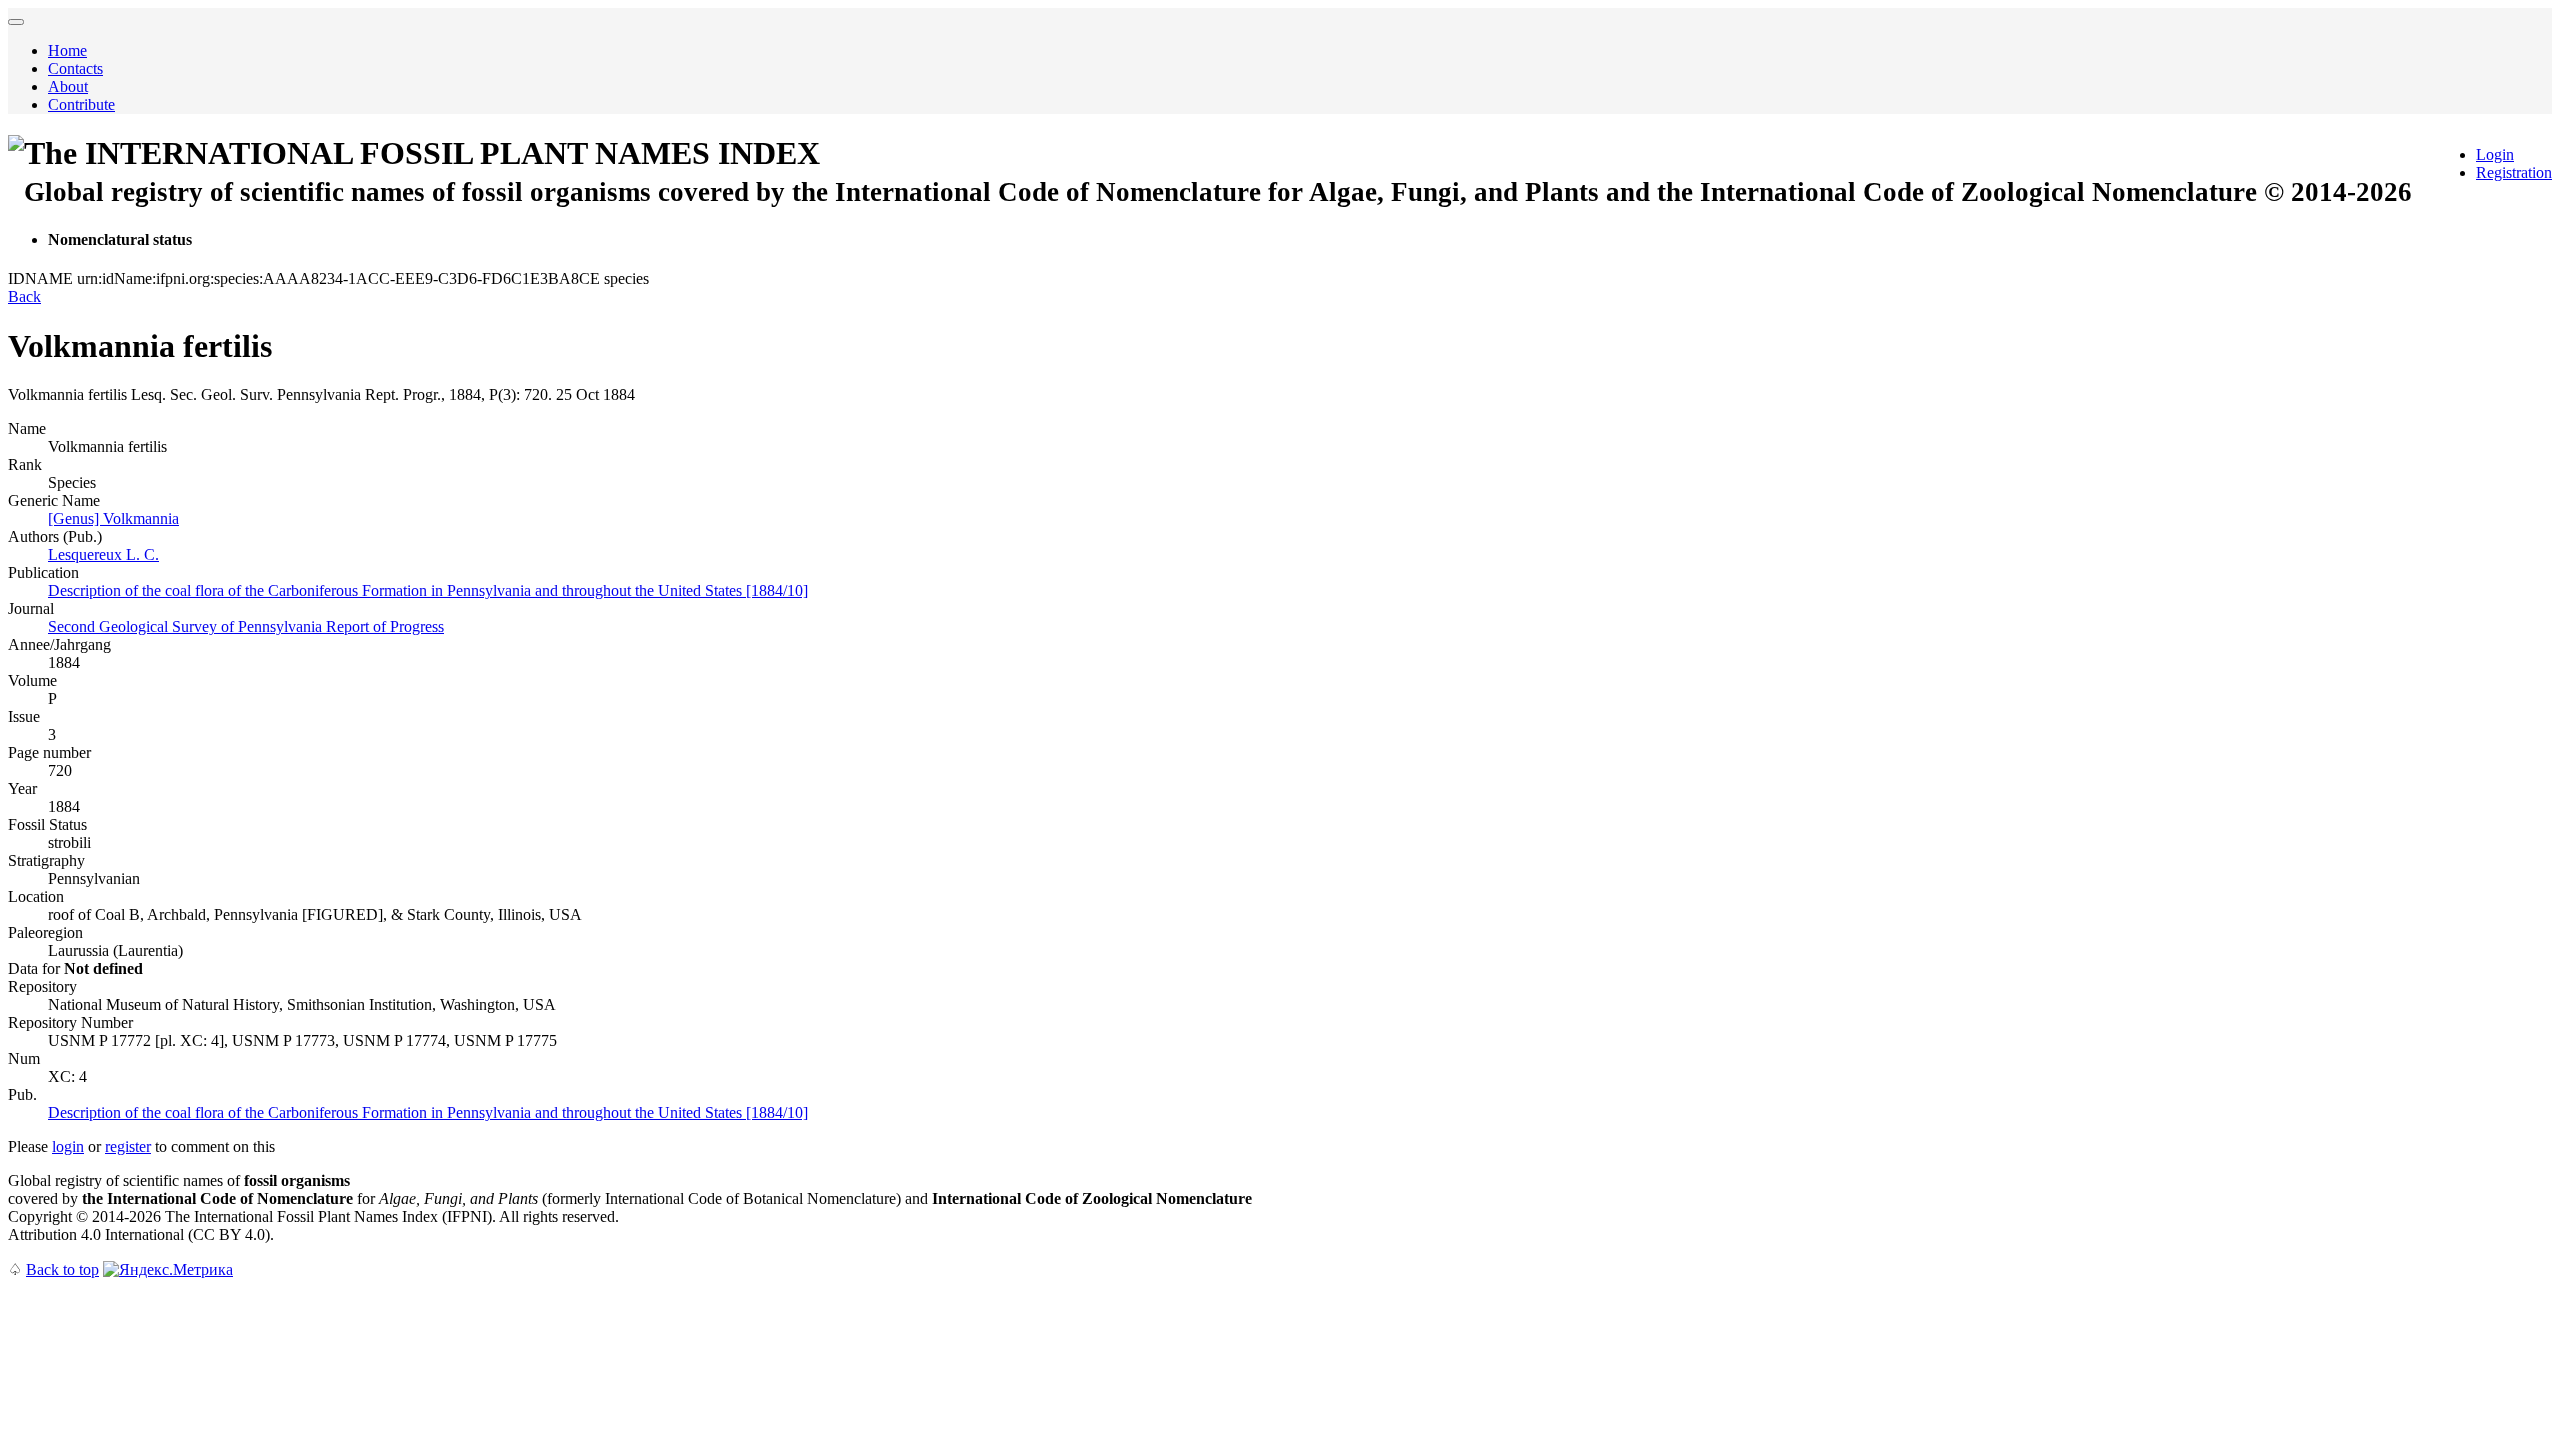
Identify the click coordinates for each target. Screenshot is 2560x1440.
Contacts (75, 68)
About (68, 86)
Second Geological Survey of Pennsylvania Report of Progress (246, 626)
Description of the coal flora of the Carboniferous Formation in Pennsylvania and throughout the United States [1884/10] (428, 590)
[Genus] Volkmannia (113, 518)
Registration (2514, 172)
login (68, 1146)
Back (24, 296)
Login (2495, 154)
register (128, 1146)
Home (67, 50)
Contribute (81, 104)
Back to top (62, 1269)
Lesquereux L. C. (103, 554)
